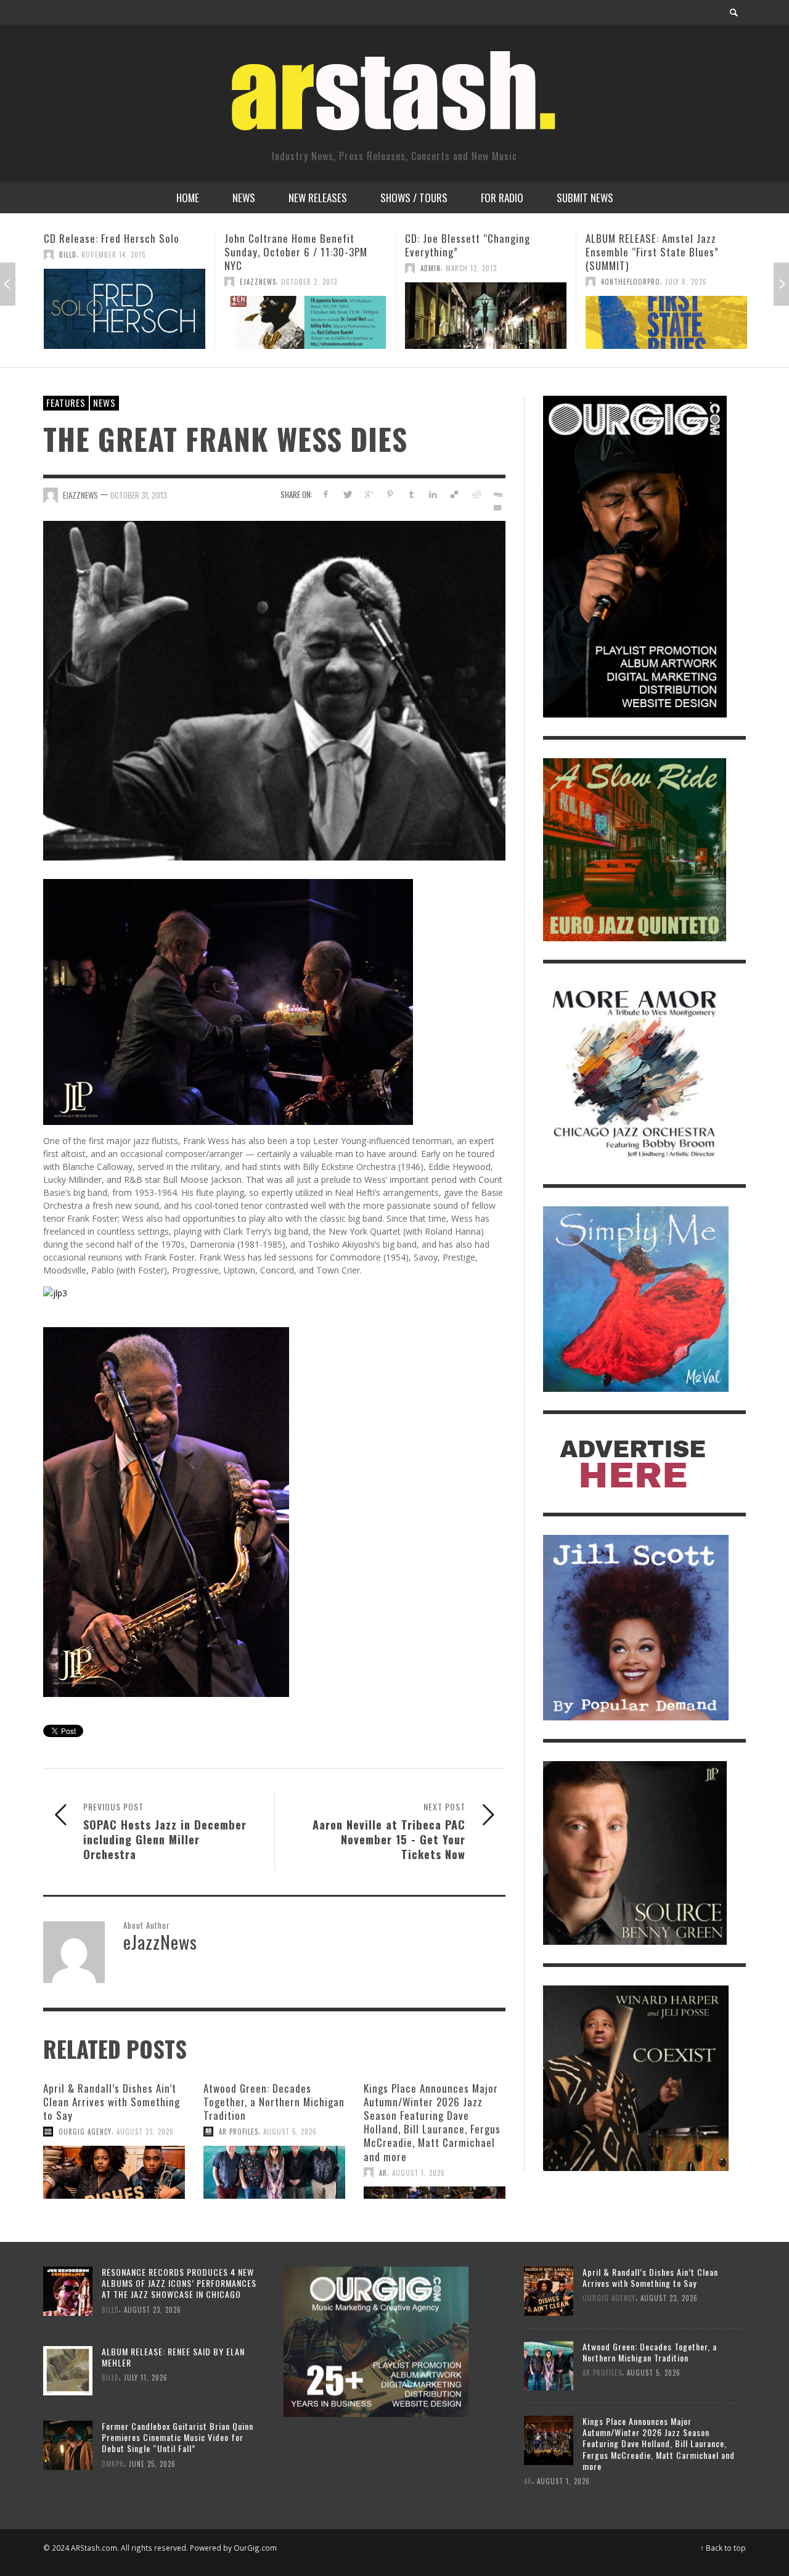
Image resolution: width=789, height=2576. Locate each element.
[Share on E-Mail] (497, 508)
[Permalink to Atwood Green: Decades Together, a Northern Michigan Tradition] (274, 2172)
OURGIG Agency (85, 2132)
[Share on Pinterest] (390, 494)
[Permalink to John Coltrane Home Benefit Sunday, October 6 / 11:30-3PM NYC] (125, 322)
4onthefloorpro (450, 282)
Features (66, 403)
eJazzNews (77, 282)
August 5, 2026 (290, 2132)
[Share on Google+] (369, 494)
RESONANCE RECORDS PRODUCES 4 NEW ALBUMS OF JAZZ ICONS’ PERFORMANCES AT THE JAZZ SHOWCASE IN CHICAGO (179, 2283)
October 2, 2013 (129, 282)
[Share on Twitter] (347, 494)
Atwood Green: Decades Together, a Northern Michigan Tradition (274, 2102)
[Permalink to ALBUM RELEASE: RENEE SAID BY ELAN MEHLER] (68, 2369)
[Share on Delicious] (455, 494)
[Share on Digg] (497, 494)
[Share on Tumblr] (411, 494)
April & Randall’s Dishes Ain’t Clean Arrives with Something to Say (112, 2102)
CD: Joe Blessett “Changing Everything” (287, 245)
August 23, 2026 (145, 2132)
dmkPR (113, 2463)
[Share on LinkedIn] (433, 494)
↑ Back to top (723, 2548)
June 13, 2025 (646, 268)
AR (383, 2172)
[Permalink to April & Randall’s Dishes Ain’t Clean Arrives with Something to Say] (114, 2172)
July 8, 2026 (505, 282)
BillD (610, 268)
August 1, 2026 (419, 2172)
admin (250, 268)
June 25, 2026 (152, 2463)
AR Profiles (239, 2132)
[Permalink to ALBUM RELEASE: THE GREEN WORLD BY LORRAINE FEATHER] (666, 316)
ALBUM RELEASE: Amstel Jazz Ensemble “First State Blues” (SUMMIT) (472, 252)
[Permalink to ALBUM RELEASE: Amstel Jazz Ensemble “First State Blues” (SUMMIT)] (486, 322)
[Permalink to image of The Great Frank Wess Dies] (274, 689)
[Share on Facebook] (326, 494)
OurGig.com (255, 2548)
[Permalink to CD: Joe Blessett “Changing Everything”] (305, 316)
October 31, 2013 (139, 494)
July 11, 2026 (146, 2378)
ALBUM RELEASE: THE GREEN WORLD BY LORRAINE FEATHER (666, 245)
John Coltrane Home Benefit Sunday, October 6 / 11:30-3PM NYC (115, 252)
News (104, 403)
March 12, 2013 (291, 268)
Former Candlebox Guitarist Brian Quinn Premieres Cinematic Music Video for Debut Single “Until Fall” (178, 2437)
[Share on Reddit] (476, 494)
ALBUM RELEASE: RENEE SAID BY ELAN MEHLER (173, 2357)
